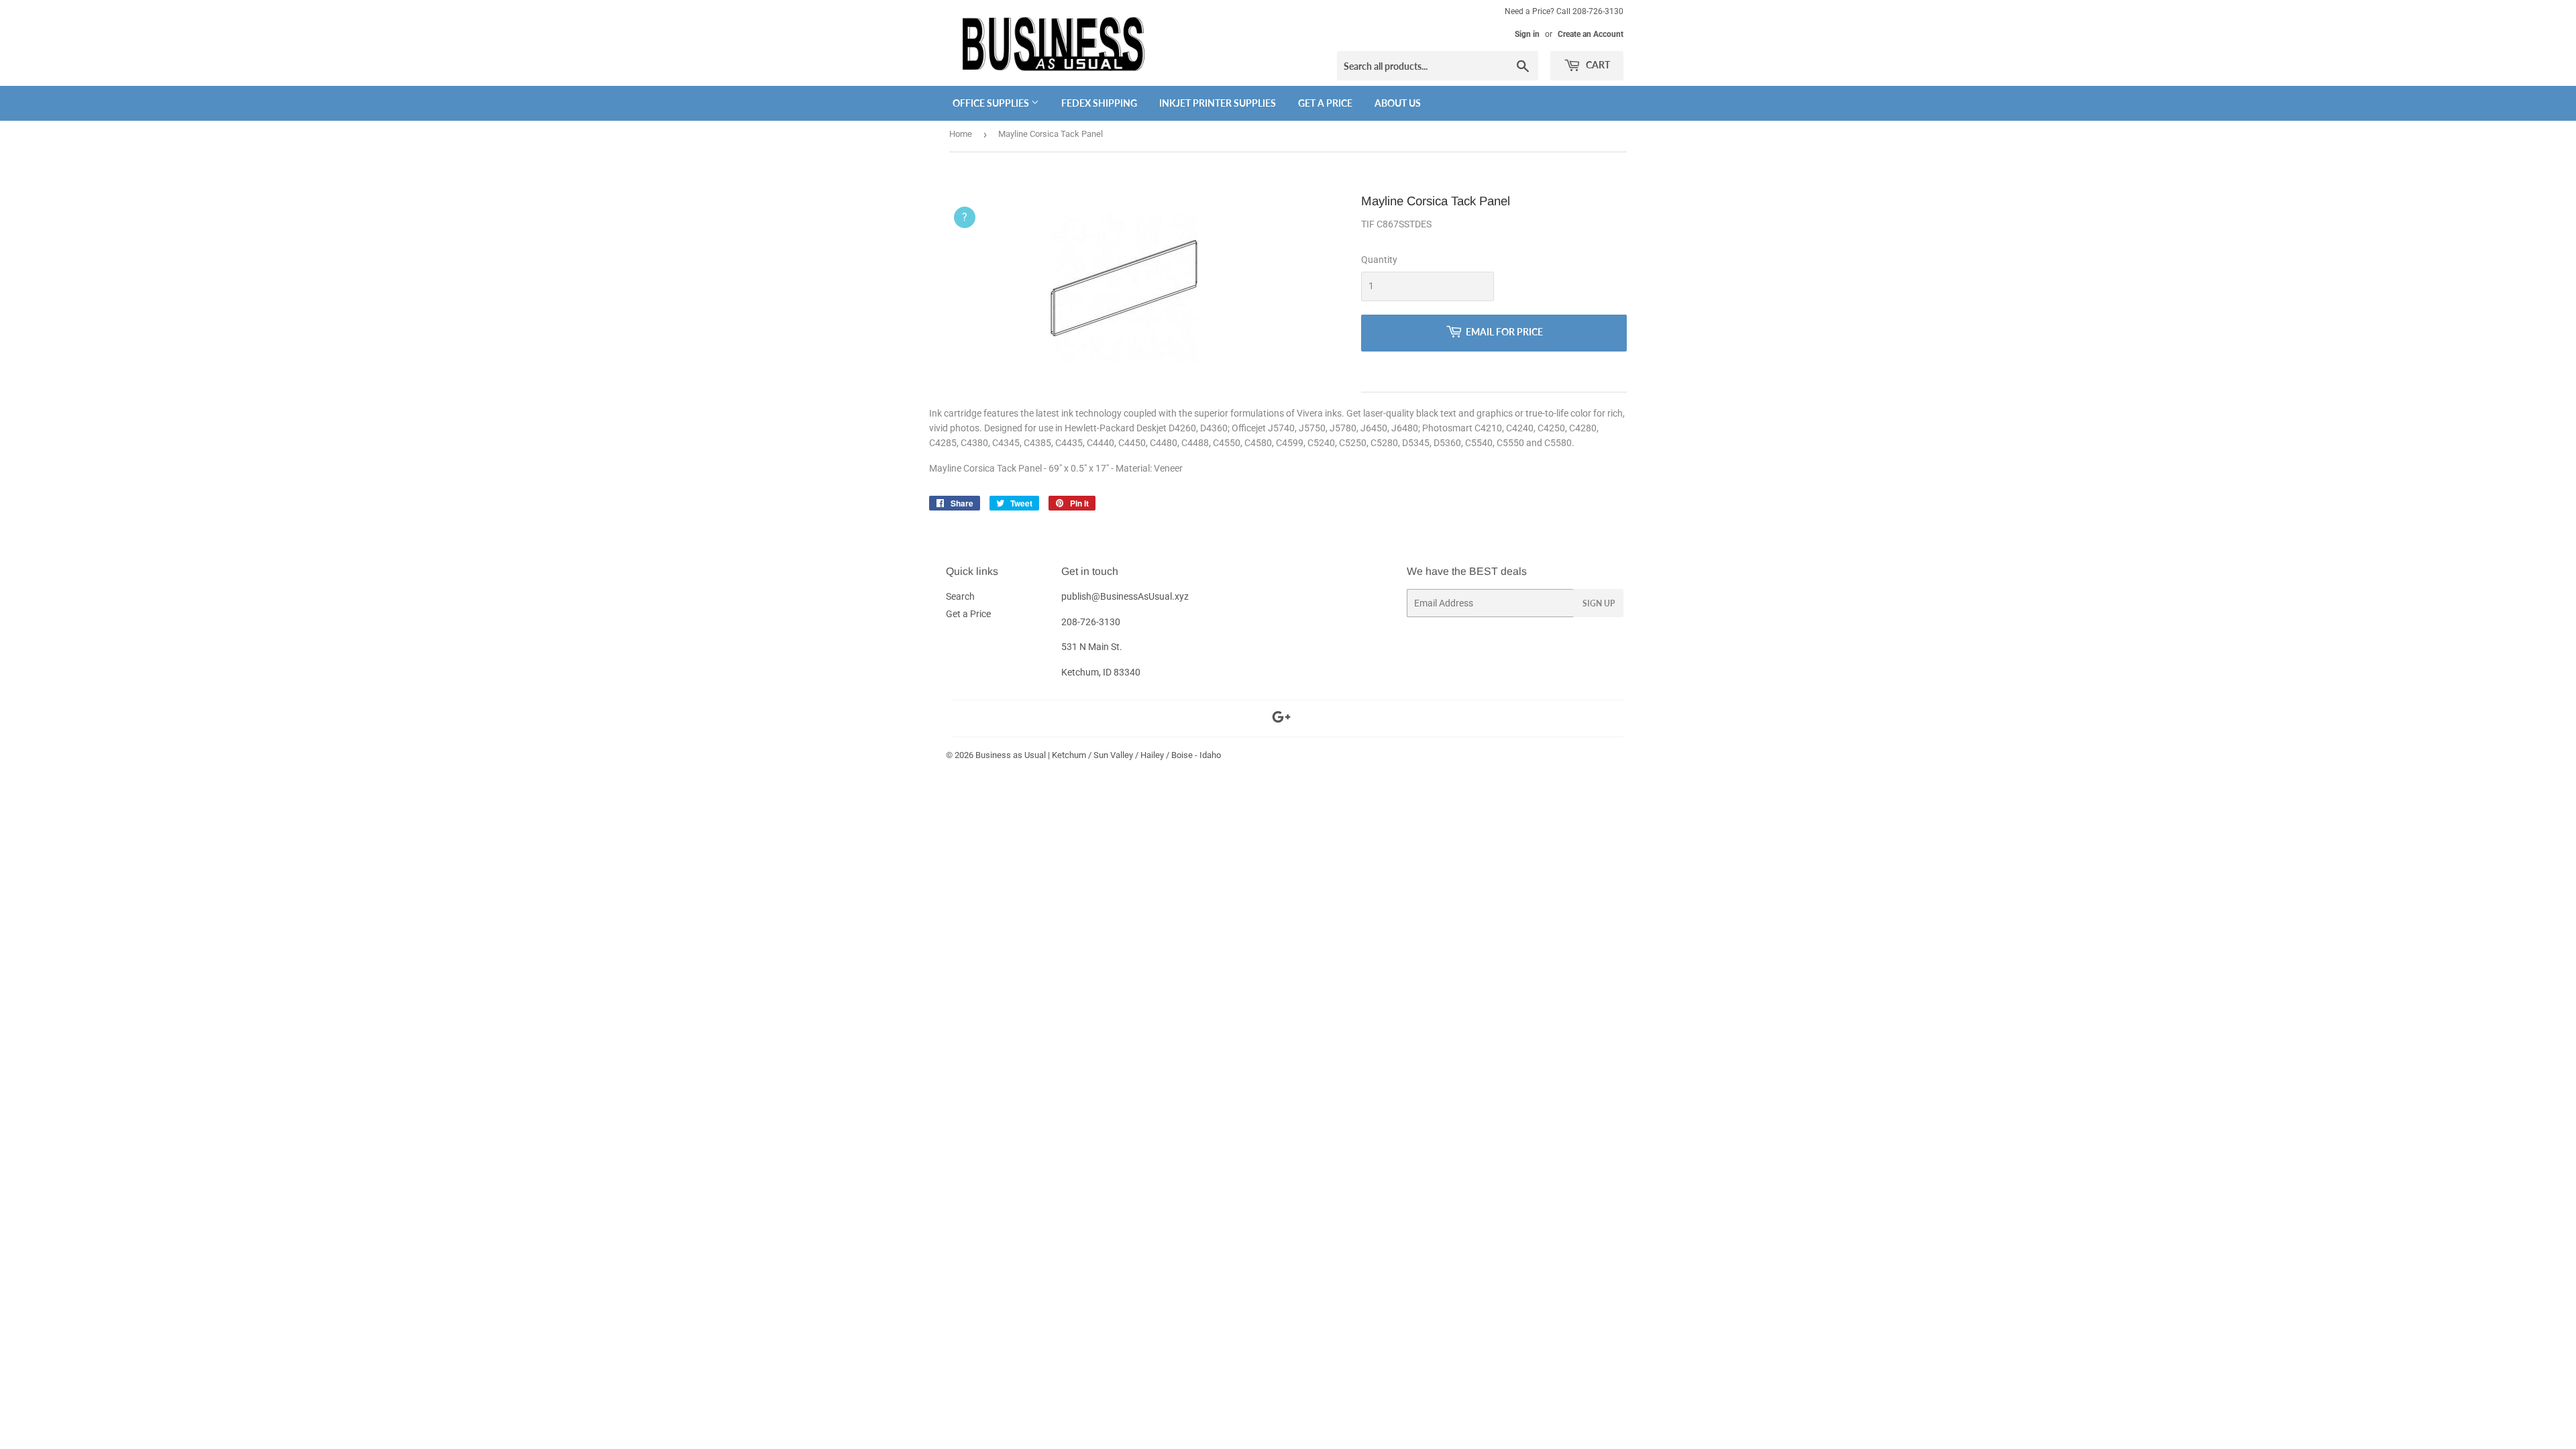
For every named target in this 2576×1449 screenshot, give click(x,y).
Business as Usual (1011, 755)
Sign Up (1599, 603)
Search (960, 596)
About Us (1398, 103)
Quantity (1379, 260)
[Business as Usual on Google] (1281, 719)
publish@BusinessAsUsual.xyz (1125, 596)
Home (961, 134)
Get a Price (1325, 103)
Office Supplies (992, 103)
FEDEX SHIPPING (1099, 103)
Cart (1597, 65)
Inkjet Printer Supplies (1218, 103)
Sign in (1527, 34)
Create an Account (1591, 34)
